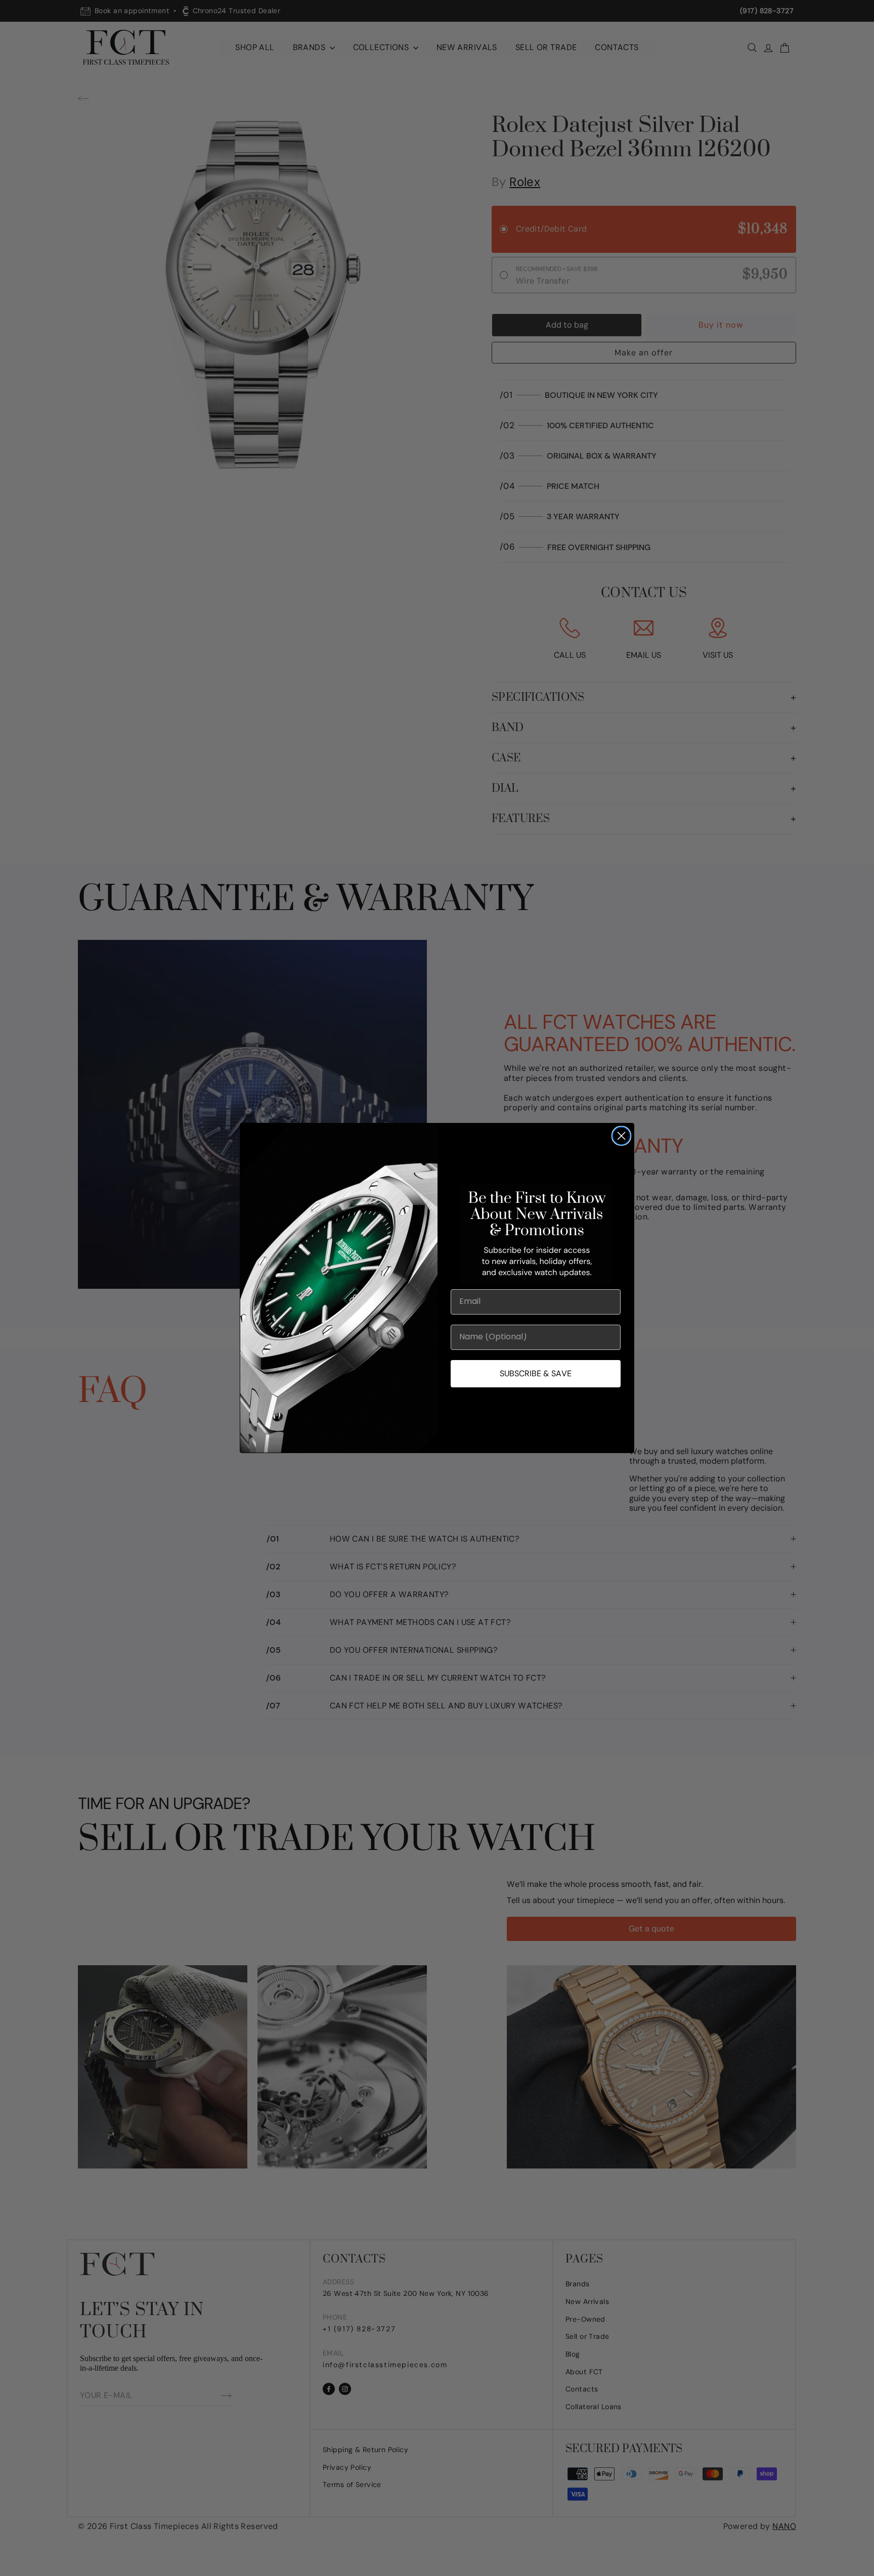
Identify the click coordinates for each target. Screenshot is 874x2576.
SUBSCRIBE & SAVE (536, 1373)
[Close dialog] (621, 1136)
